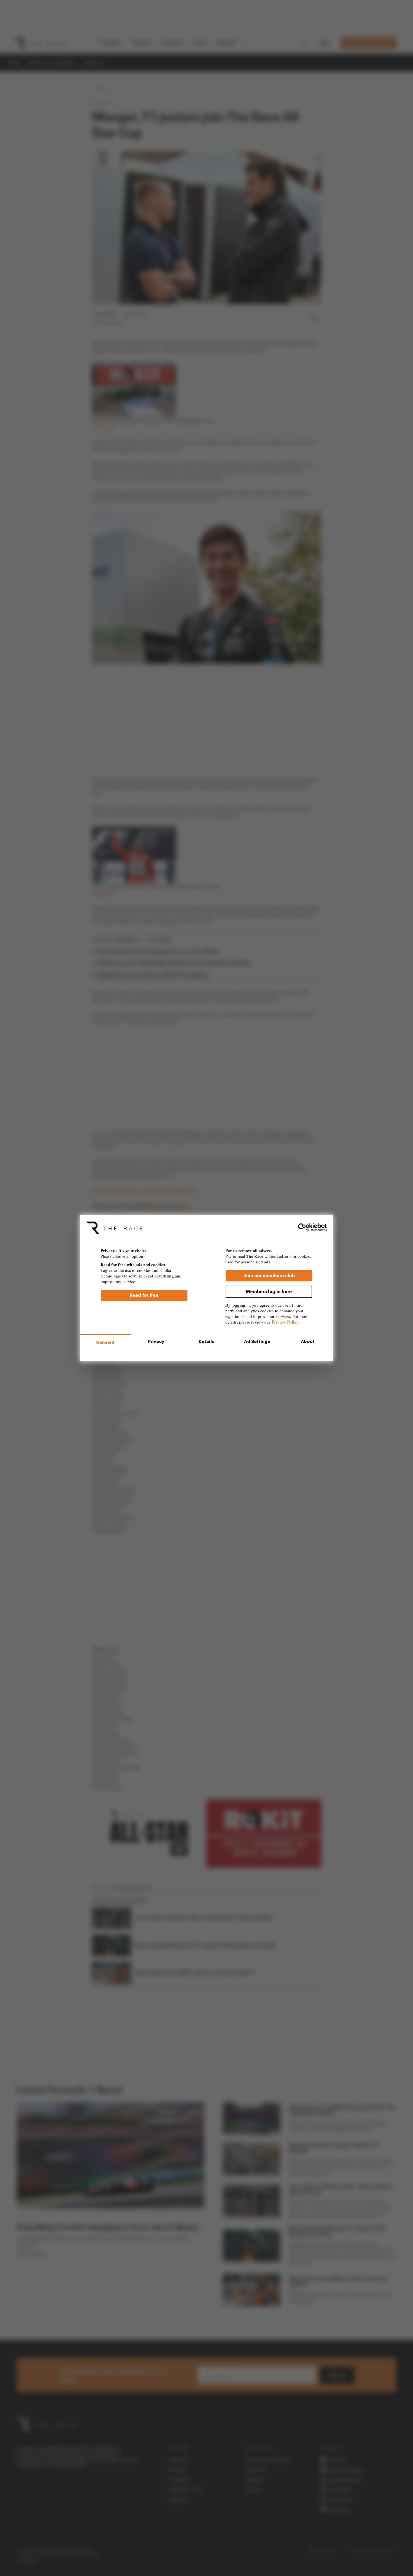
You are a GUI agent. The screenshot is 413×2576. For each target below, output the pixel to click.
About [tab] (308, 1342)
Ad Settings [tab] (257, 1342)
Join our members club (269, 1275)
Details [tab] (207, 1342)
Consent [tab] (105, 1342)
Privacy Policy (285, 1322)
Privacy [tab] (156, 1342)
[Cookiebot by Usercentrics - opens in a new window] (302, 1227)
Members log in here (269, 1291)
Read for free (144, 1295)
